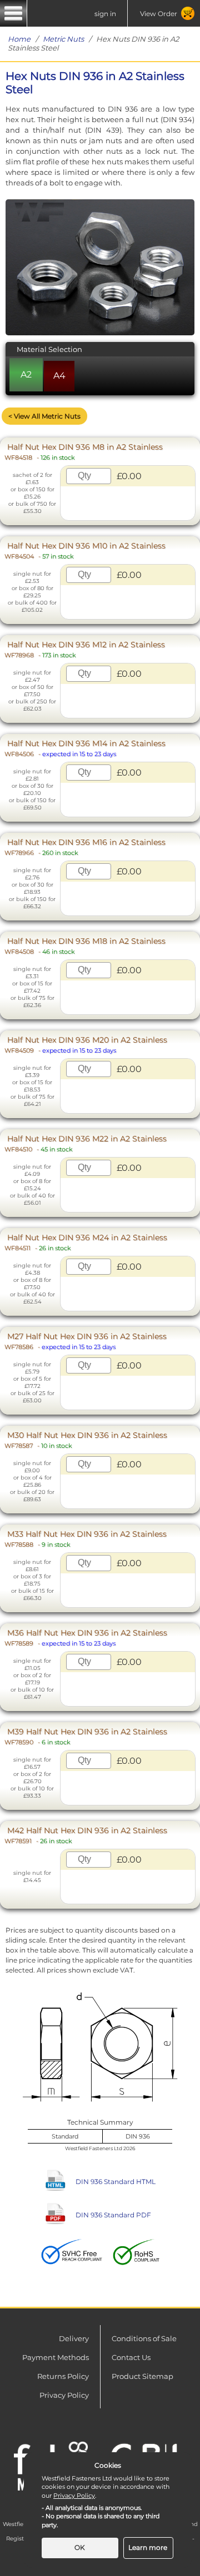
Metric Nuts (63, 39)
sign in (105, 14)
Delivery (74, 2338)
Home (19, 39)
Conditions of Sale (144, 2338)
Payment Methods (56, 2357)
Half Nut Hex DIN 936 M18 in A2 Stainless (85, 946)
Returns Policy (63, 2376)
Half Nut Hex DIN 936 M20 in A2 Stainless (86, 1045)
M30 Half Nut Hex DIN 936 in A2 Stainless (86, 1440)
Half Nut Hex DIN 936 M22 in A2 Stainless (86, 1143)
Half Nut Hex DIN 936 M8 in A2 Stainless (84, 452)
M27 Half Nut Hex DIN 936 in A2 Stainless (86, 1341)
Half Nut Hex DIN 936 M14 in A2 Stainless (85, 748)
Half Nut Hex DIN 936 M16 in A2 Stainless (85, 847)
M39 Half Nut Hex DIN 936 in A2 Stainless (86, 1736)
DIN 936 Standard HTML (116, 2182)
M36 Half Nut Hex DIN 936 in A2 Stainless (86, 1637)
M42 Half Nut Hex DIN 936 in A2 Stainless (86, 1835)
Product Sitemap (142, 2376)
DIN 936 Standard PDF (113, 2215)
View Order (159, 14)
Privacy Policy (64, 2395)
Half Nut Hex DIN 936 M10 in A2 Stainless (85, 550)
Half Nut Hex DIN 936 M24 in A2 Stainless (86, 1242)
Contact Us (131, 2357)
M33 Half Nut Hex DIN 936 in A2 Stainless (86, 1539)
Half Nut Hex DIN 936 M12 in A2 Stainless (85, 649)
